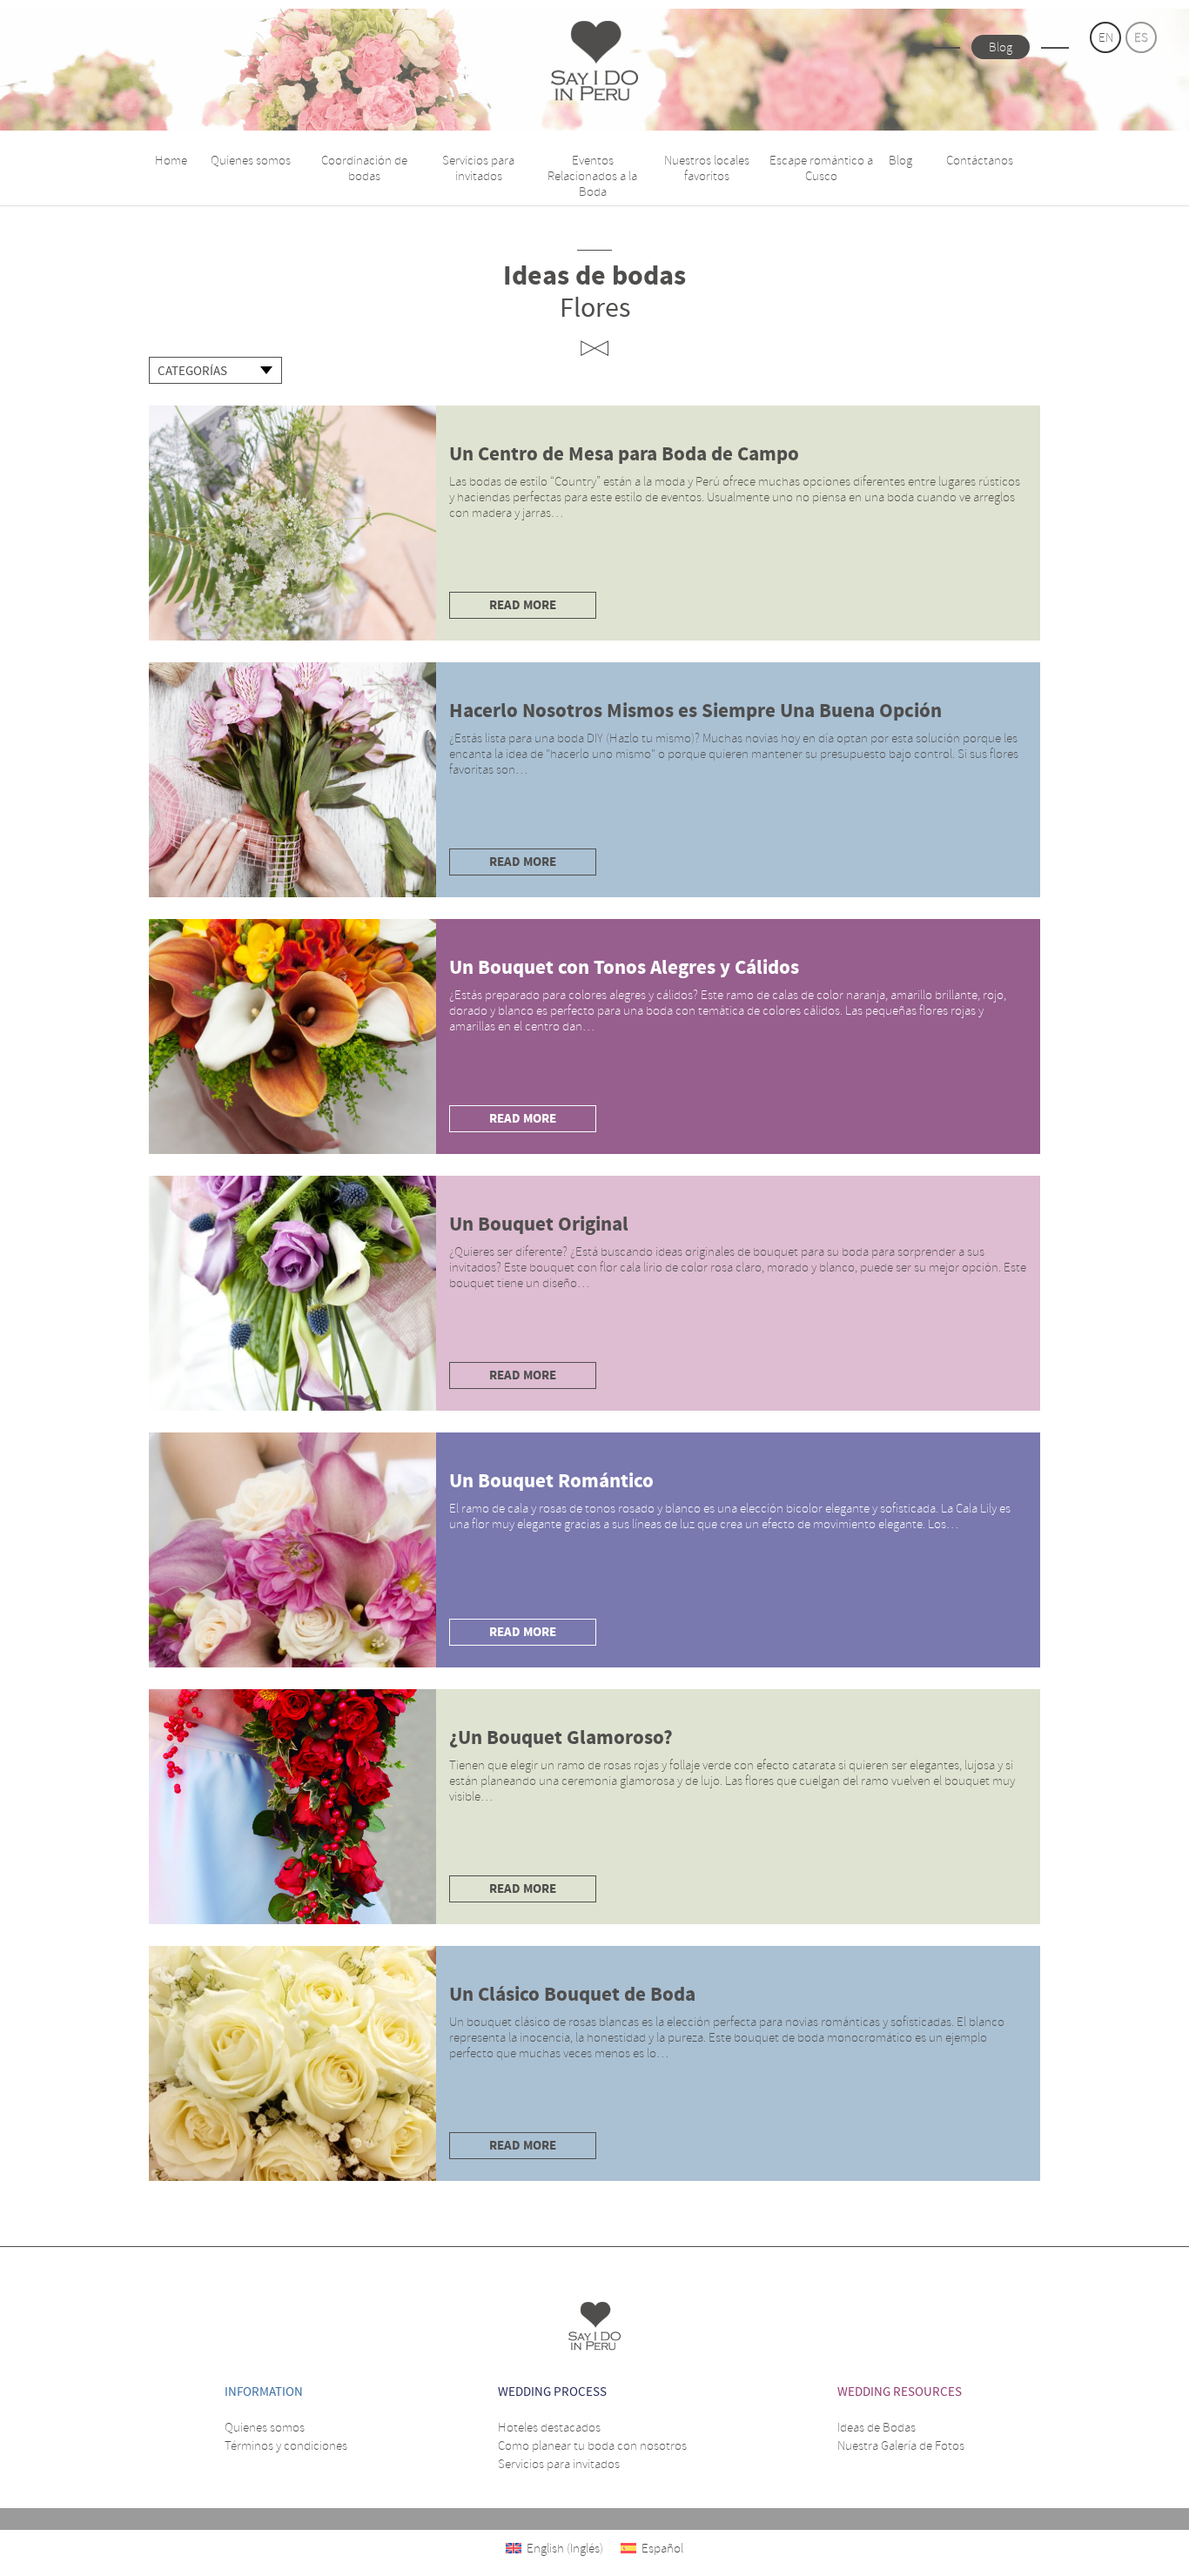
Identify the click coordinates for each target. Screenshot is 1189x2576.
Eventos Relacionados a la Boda (592, 176)
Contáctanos (980, 160)
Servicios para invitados (478, 168)
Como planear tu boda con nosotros (592, 2445)
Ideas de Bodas (877, 2427)
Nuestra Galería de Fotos (901, 2445)
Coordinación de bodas (364, 168)
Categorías (192, 371)
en (1106, 37)
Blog (1001, 47)
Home (171, 160)
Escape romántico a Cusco (821, 168)
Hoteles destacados (549, 2427)
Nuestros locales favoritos (707, 168)
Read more (523, 605)
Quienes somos (251, 160)
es (1141, 37)
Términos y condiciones (286, 2445)
